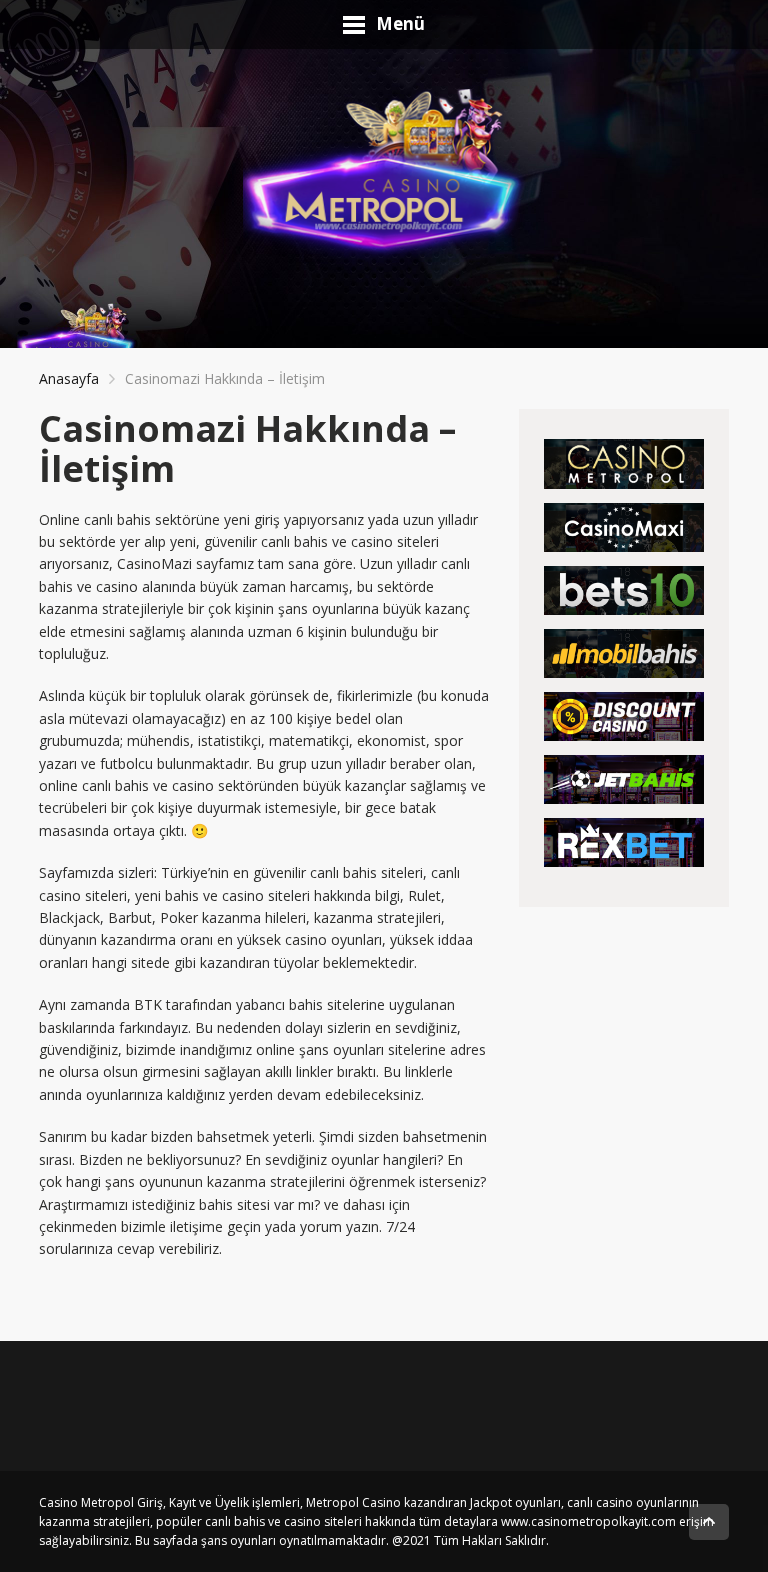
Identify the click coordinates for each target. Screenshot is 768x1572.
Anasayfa (69, 378)
